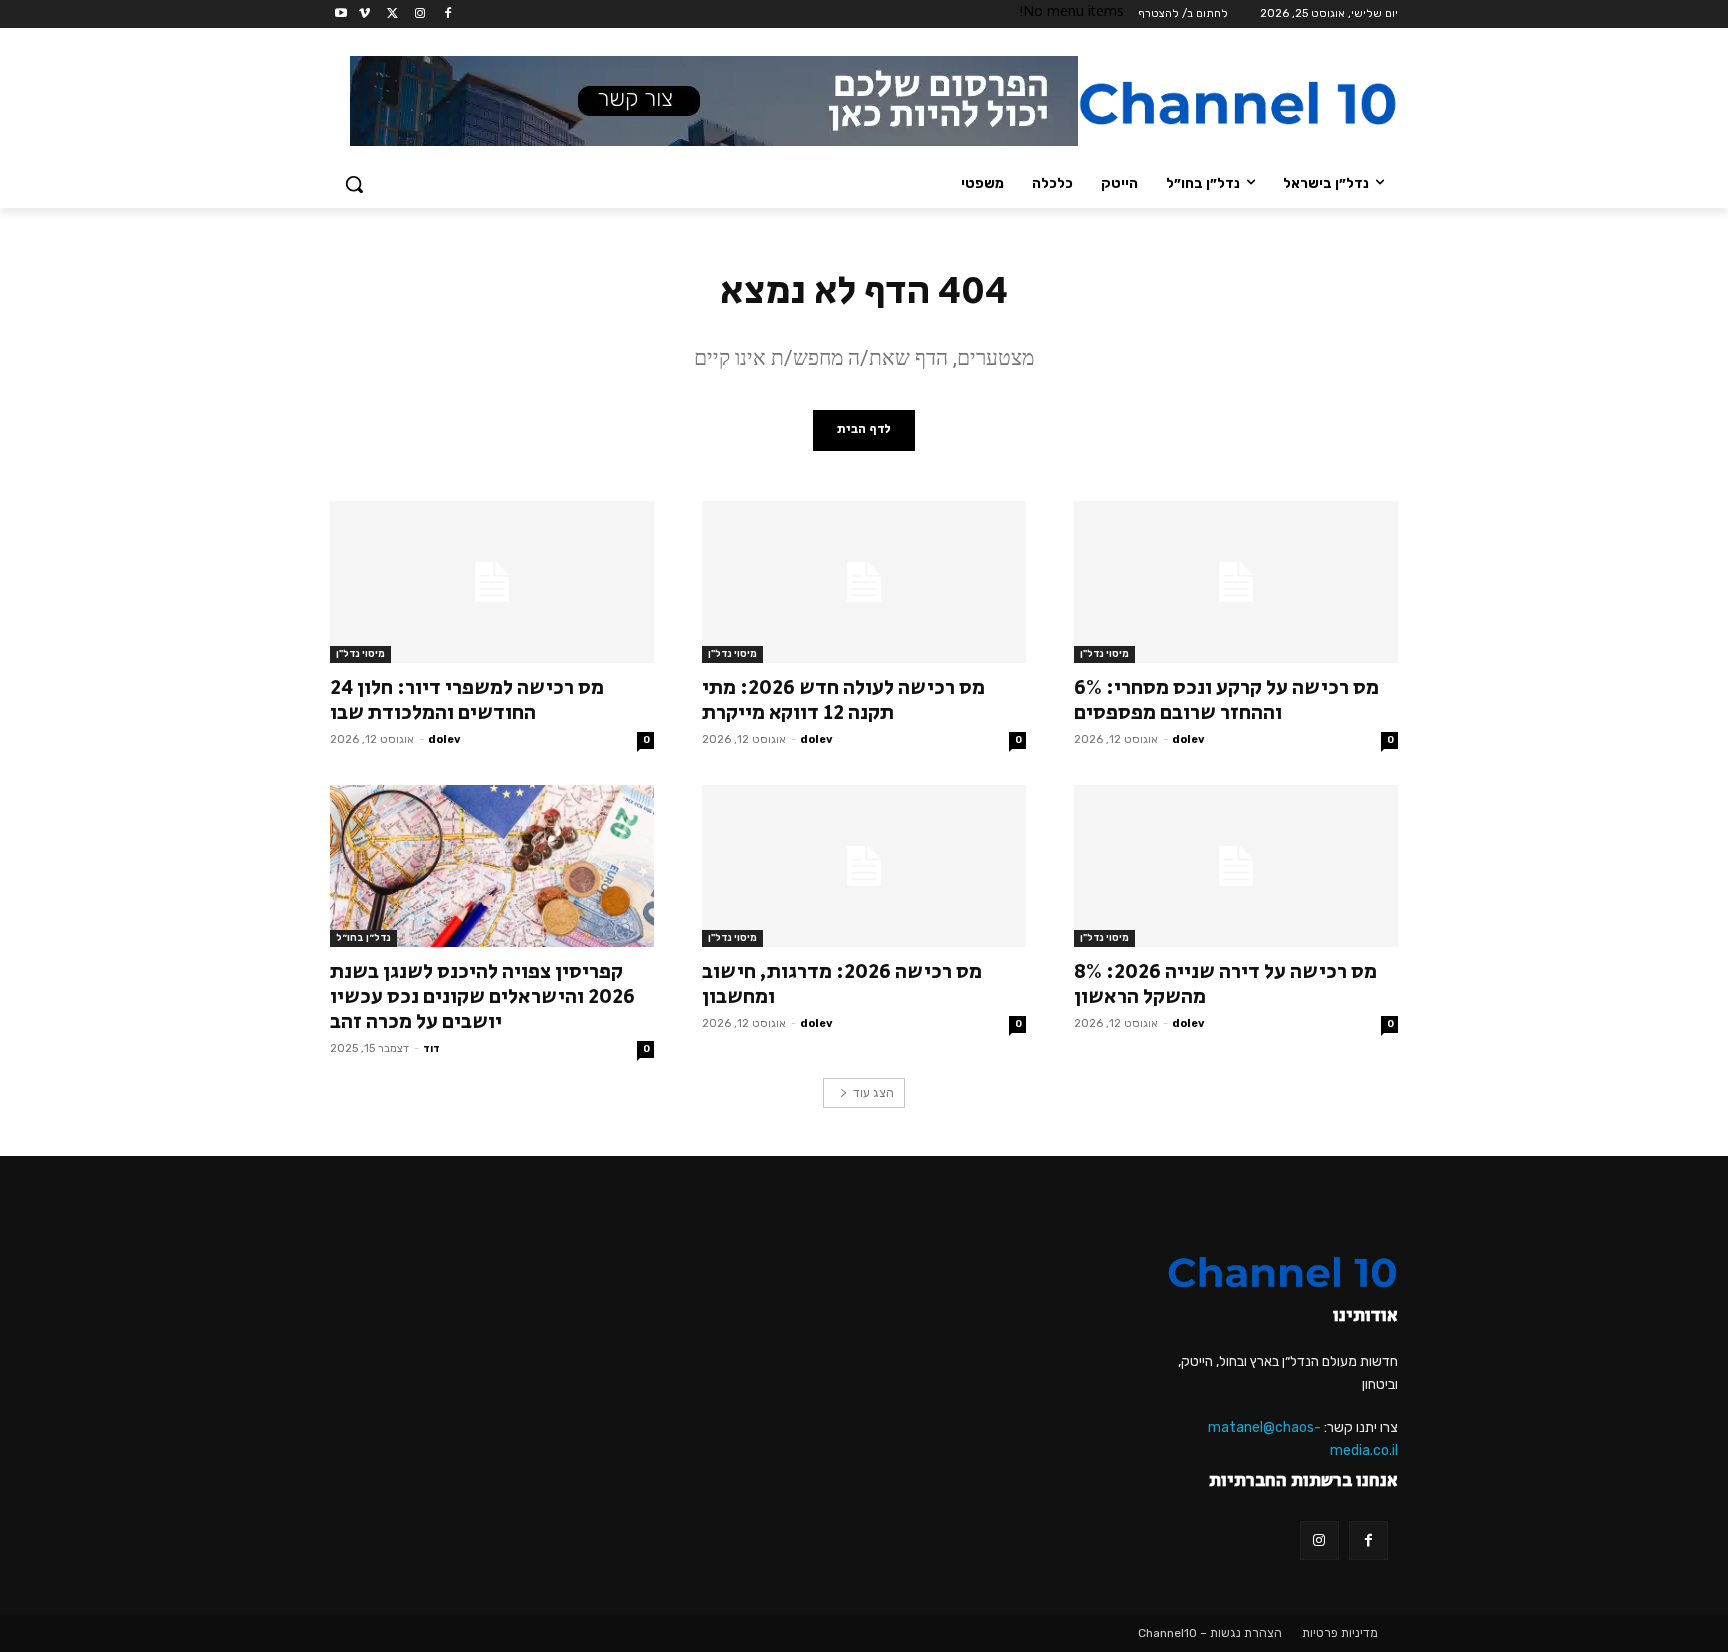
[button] (354, 184)
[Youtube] (341, 14)
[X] (392, 14)
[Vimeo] (364, 14)
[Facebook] (447, 14)
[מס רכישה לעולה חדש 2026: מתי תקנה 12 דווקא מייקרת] (864, 582)
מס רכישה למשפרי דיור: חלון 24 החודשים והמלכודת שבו (467, 700)
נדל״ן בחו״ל (363, 938)
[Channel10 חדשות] (1238, 103)
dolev (1188, 739)
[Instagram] (419, 14)
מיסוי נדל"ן (1104, 654)
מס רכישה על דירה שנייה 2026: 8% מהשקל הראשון (1225, 984)
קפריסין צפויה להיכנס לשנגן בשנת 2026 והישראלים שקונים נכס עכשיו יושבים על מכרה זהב (482, 997)
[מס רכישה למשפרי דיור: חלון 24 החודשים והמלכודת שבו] (492, 582)
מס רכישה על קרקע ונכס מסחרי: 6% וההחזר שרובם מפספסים (1226, 700)
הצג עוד (873, 1093)
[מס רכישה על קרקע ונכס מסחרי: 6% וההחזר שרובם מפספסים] (1236, 582)
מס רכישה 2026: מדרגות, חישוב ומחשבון (842, 984)
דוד (431, 1048)
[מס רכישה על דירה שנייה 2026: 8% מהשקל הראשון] (1236, 866)
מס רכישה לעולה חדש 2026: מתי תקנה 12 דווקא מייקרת (843, 700)
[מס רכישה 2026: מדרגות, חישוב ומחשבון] (864, 866)
